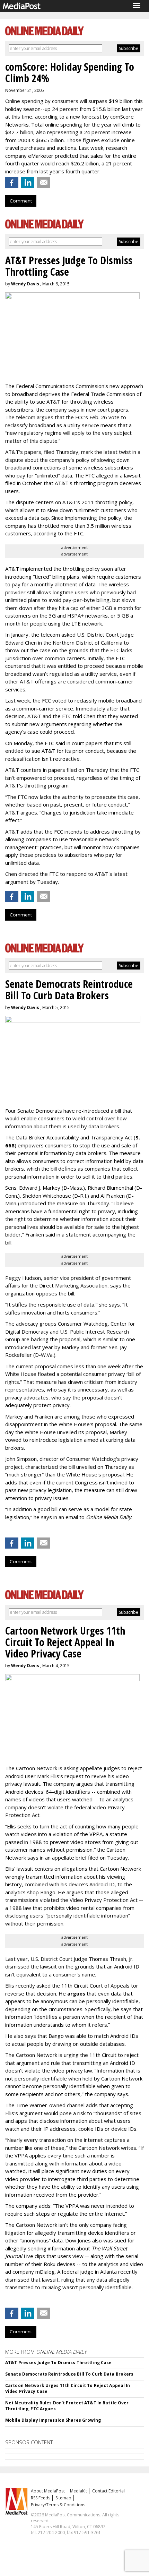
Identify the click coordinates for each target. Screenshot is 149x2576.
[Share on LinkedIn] (28, 182)
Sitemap (63, 2498)
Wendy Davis (25, 284)
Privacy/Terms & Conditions (58, 2505)
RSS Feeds (41, 2498)
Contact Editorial (108, 2491)
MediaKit (78, 2491)
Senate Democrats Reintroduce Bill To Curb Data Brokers (69, 2374)
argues (76, 1993)
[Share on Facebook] (12, 182)
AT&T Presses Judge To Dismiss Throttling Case (58, 2363)
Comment (21, 201)
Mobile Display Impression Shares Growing (53, 2420)
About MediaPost (48, 2491)
